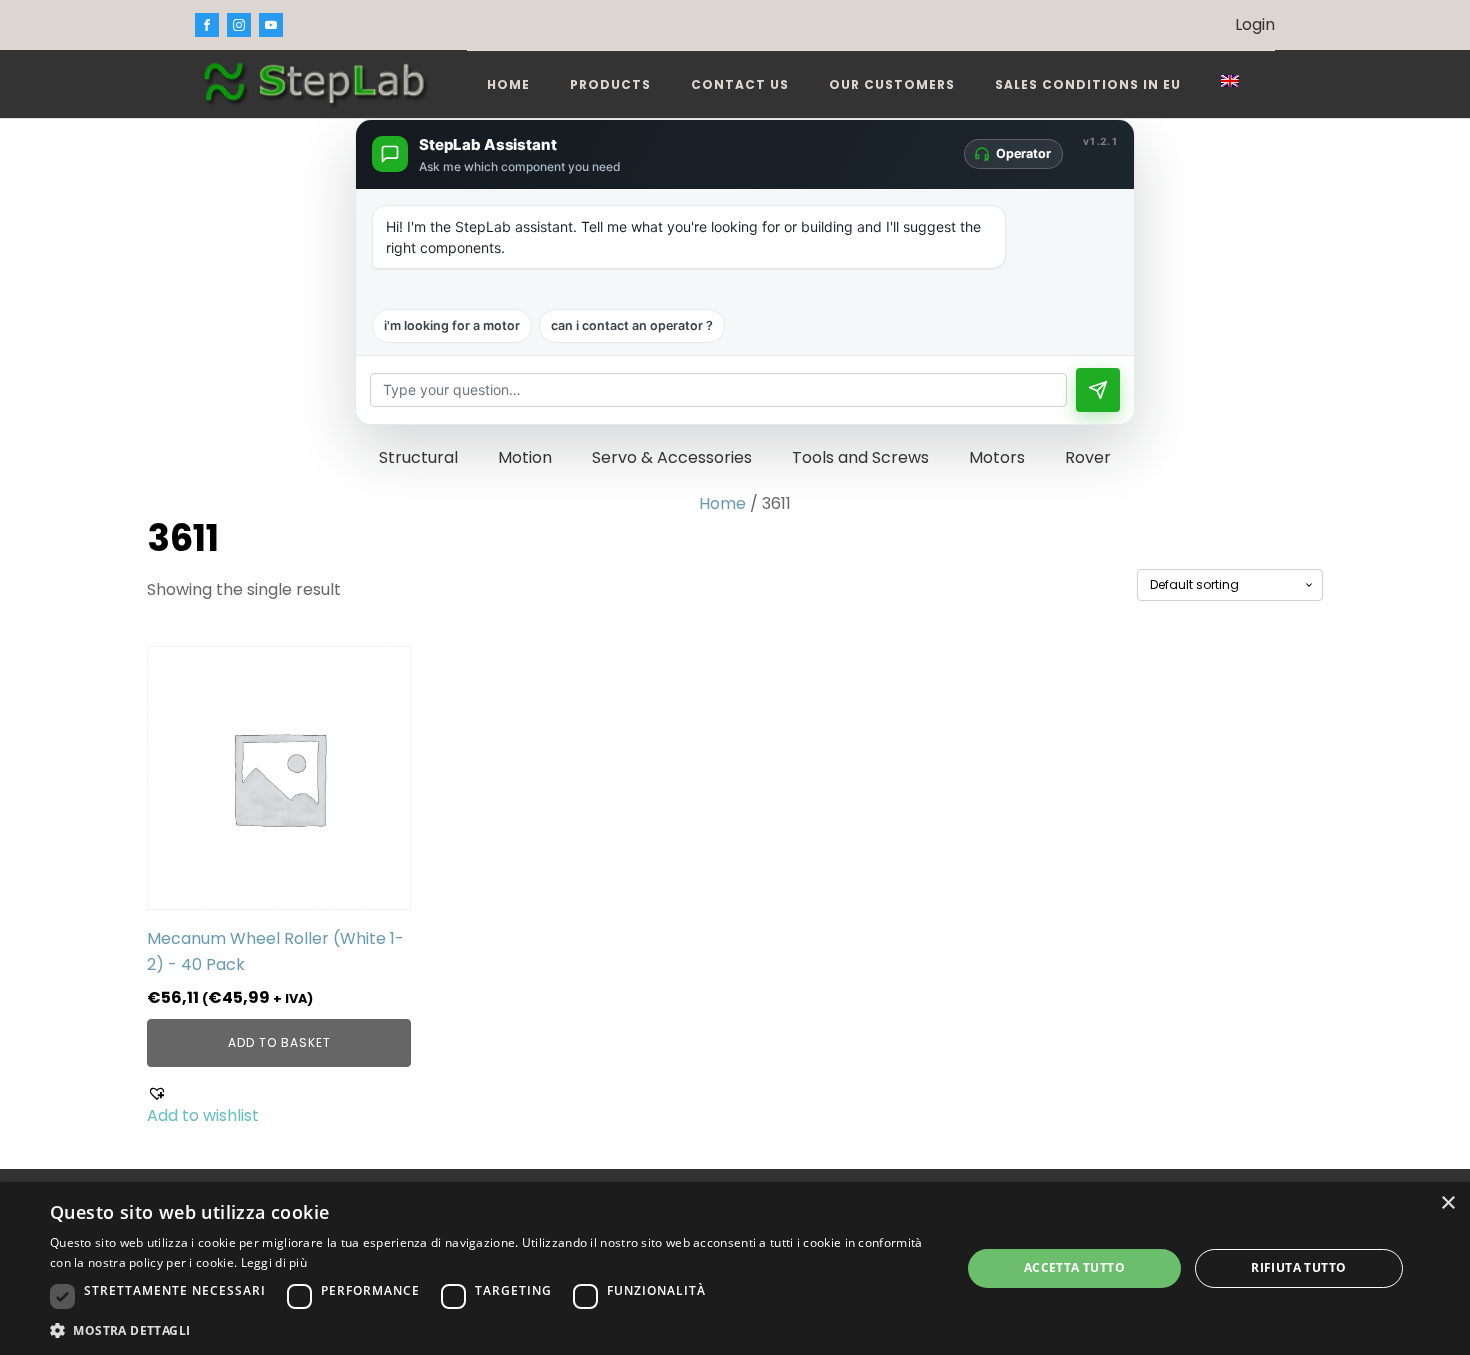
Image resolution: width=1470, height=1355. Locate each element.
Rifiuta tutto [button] (1298, 1267)
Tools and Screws (860, 457)
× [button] (1447, 1203)
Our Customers (892, 84)
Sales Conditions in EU (1088, 84)
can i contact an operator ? (632, 325)
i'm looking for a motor (452, 325)
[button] (279, 1106)
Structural (418, 457)
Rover (1088, 457)
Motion (525, 457)
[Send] (1098, 390)
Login (1255, 24)
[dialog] (735, 1268)
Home (508, 84)
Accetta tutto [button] (1074, 1267)
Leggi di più (274, 1262)
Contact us (740, 84)
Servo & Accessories (672, 457)
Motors (997, 457)
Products (610, 84)
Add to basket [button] (279, 1042)
